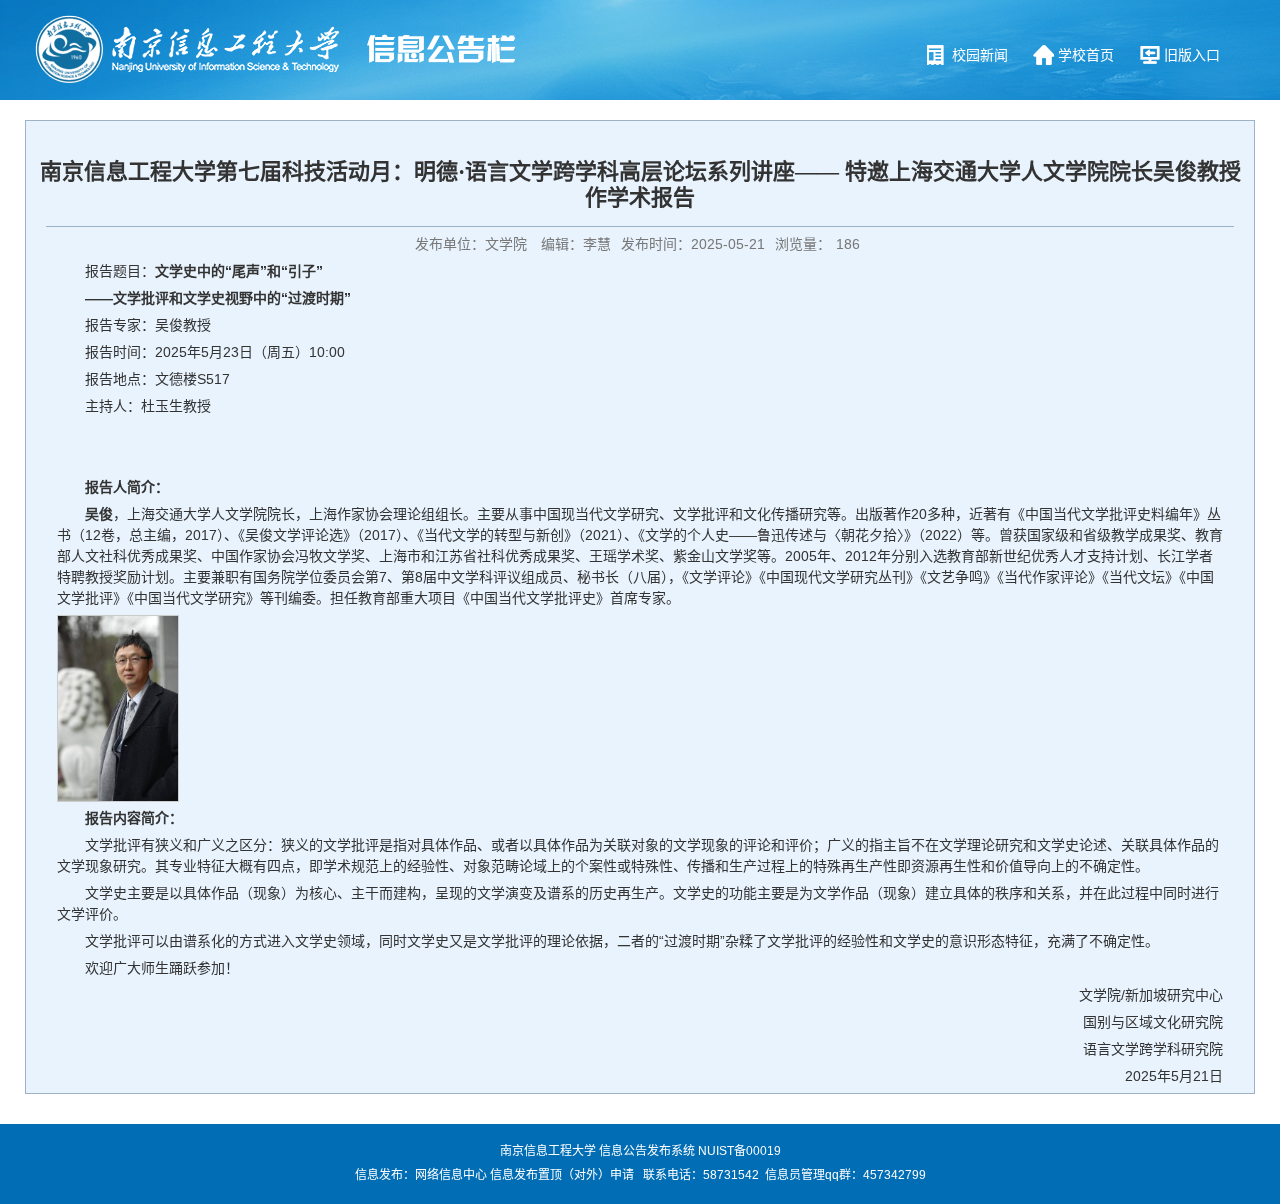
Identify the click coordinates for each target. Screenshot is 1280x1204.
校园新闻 (980, 55)
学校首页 (1086, 55)
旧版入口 (1192, 55)
